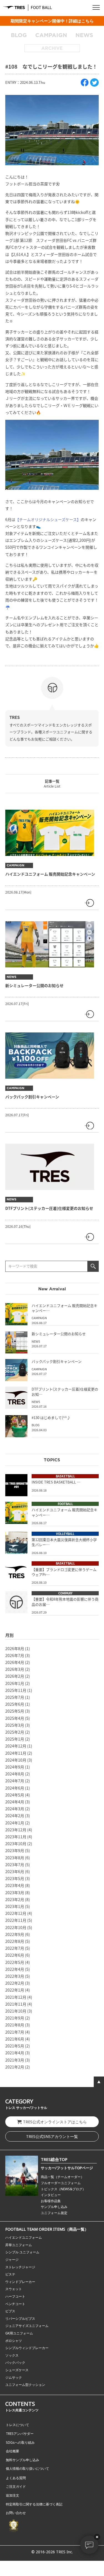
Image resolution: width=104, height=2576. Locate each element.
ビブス (10, 2311)
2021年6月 (15, 2039)
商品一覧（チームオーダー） (62, 2177)
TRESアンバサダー (20, 2434)
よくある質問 (16, 2478)
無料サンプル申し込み (22, 2460)
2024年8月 (15, 1774)
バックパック (15, 2363)
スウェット (14, 2289)
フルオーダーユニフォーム (61, 2183)
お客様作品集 (51, 2201)
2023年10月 (16, 1844)
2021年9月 (15, 2018)
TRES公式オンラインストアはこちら (55, 2122)
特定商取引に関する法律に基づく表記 (34, 2504)
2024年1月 (15, 1823)
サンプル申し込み (54, 2207)
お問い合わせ (16, 2513)
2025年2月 (15, 1732)
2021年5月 (15, 2046)
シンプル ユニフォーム (22, 2252)
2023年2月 (15, 1899)
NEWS (84, 35)
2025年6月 (15, 1704)
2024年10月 (16, 1760)
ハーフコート (15, 2296)
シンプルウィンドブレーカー (27, 2348)
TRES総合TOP (54, 2159)
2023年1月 (15, 1906)
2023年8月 (15, 1858)
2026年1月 (15, 1683)
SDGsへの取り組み (20, 2442)
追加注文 (12, 2495)
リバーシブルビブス (20, 2319)
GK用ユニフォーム (19, 2333)
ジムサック (14, 2377)
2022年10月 (16, 1927)
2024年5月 (15, 1795)
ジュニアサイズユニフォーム (27, 2326)
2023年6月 (15, 1871)
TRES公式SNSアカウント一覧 (52, 2136)
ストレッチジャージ (20, 2267)
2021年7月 (15, 2032)
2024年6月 (15, 1788)
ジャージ (12, 2260)
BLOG (19, 35)
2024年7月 (15, 1781)
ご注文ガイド (16, 2486)
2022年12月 (16, 1913)
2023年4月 (15, 1885)
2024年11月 (16, 1753)
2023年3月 (15, 1892)
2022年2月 (15, 1983)
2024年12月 (16, 1746)
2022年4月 (15, 1969)
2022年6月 (15, 1955)
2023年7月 (15, 1865)
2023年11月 (16, 1837)
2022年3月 (15, 1976)
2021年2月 (15, 2067)
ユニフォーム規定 (54, 2213)
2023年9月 (15, 1850)
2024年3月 (15, 1809)
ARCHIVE (52, 48)
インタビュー (51, 2195)
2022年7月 (15, 1948)
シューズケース (17, 2370)
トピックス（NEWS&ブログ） (63, 2189)
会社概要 (12, 2451)
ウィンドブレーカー (20, 2282)
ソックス (12, 2355)
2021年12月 (16, 1997)
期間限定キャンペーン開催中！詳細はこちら (52, 21)
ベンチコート (15, 2304)
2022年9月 (15, 1934)
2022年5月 (15, 1962)
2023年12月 (16, 1830)
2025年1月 (15, 1739)
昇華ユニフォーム (19, 2245)
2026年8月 (15, 1648)
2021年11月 (16, 2004)
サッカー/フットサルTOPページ (67, 2168)
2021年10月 (16, 2011)
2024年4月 (15, 1802)
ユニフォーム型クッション (25, 2385)
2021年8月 (15, 2025)
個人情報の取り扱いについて (27, 2468)
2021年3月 (15, 2060)
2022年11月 (16, 1920)
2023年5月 (15, 1878)
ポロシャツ (14, 2341)
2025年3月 (15, 1725)
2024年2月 (15, 1816)
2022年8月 (15, 1941)
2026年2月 (15, 1676)
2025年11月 (16, 1690)
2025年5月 (15, 1711)
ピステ (10, 2274)
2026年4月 (15, 1662)
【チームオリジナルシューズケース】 (48, 519)
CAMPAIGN (51, 35)
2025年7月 (15, 1697)
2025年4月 (15, 1718)
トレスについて (17, 2425)
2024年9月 (15, 1767)
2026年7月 (15, 1655)
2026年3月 (15, 1669)
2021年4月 (15, 2053)
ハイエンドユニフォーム (24, 2237)
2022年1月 (15, 1990)
